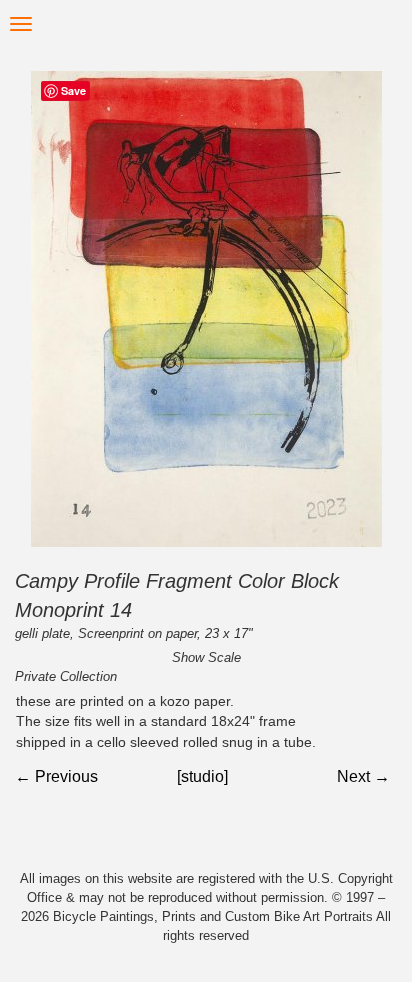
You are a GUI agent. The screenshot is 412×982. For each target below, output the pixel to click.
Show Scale (206, 657)
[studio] (202, 776)
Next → (363, 776)
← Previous (56, 776)
